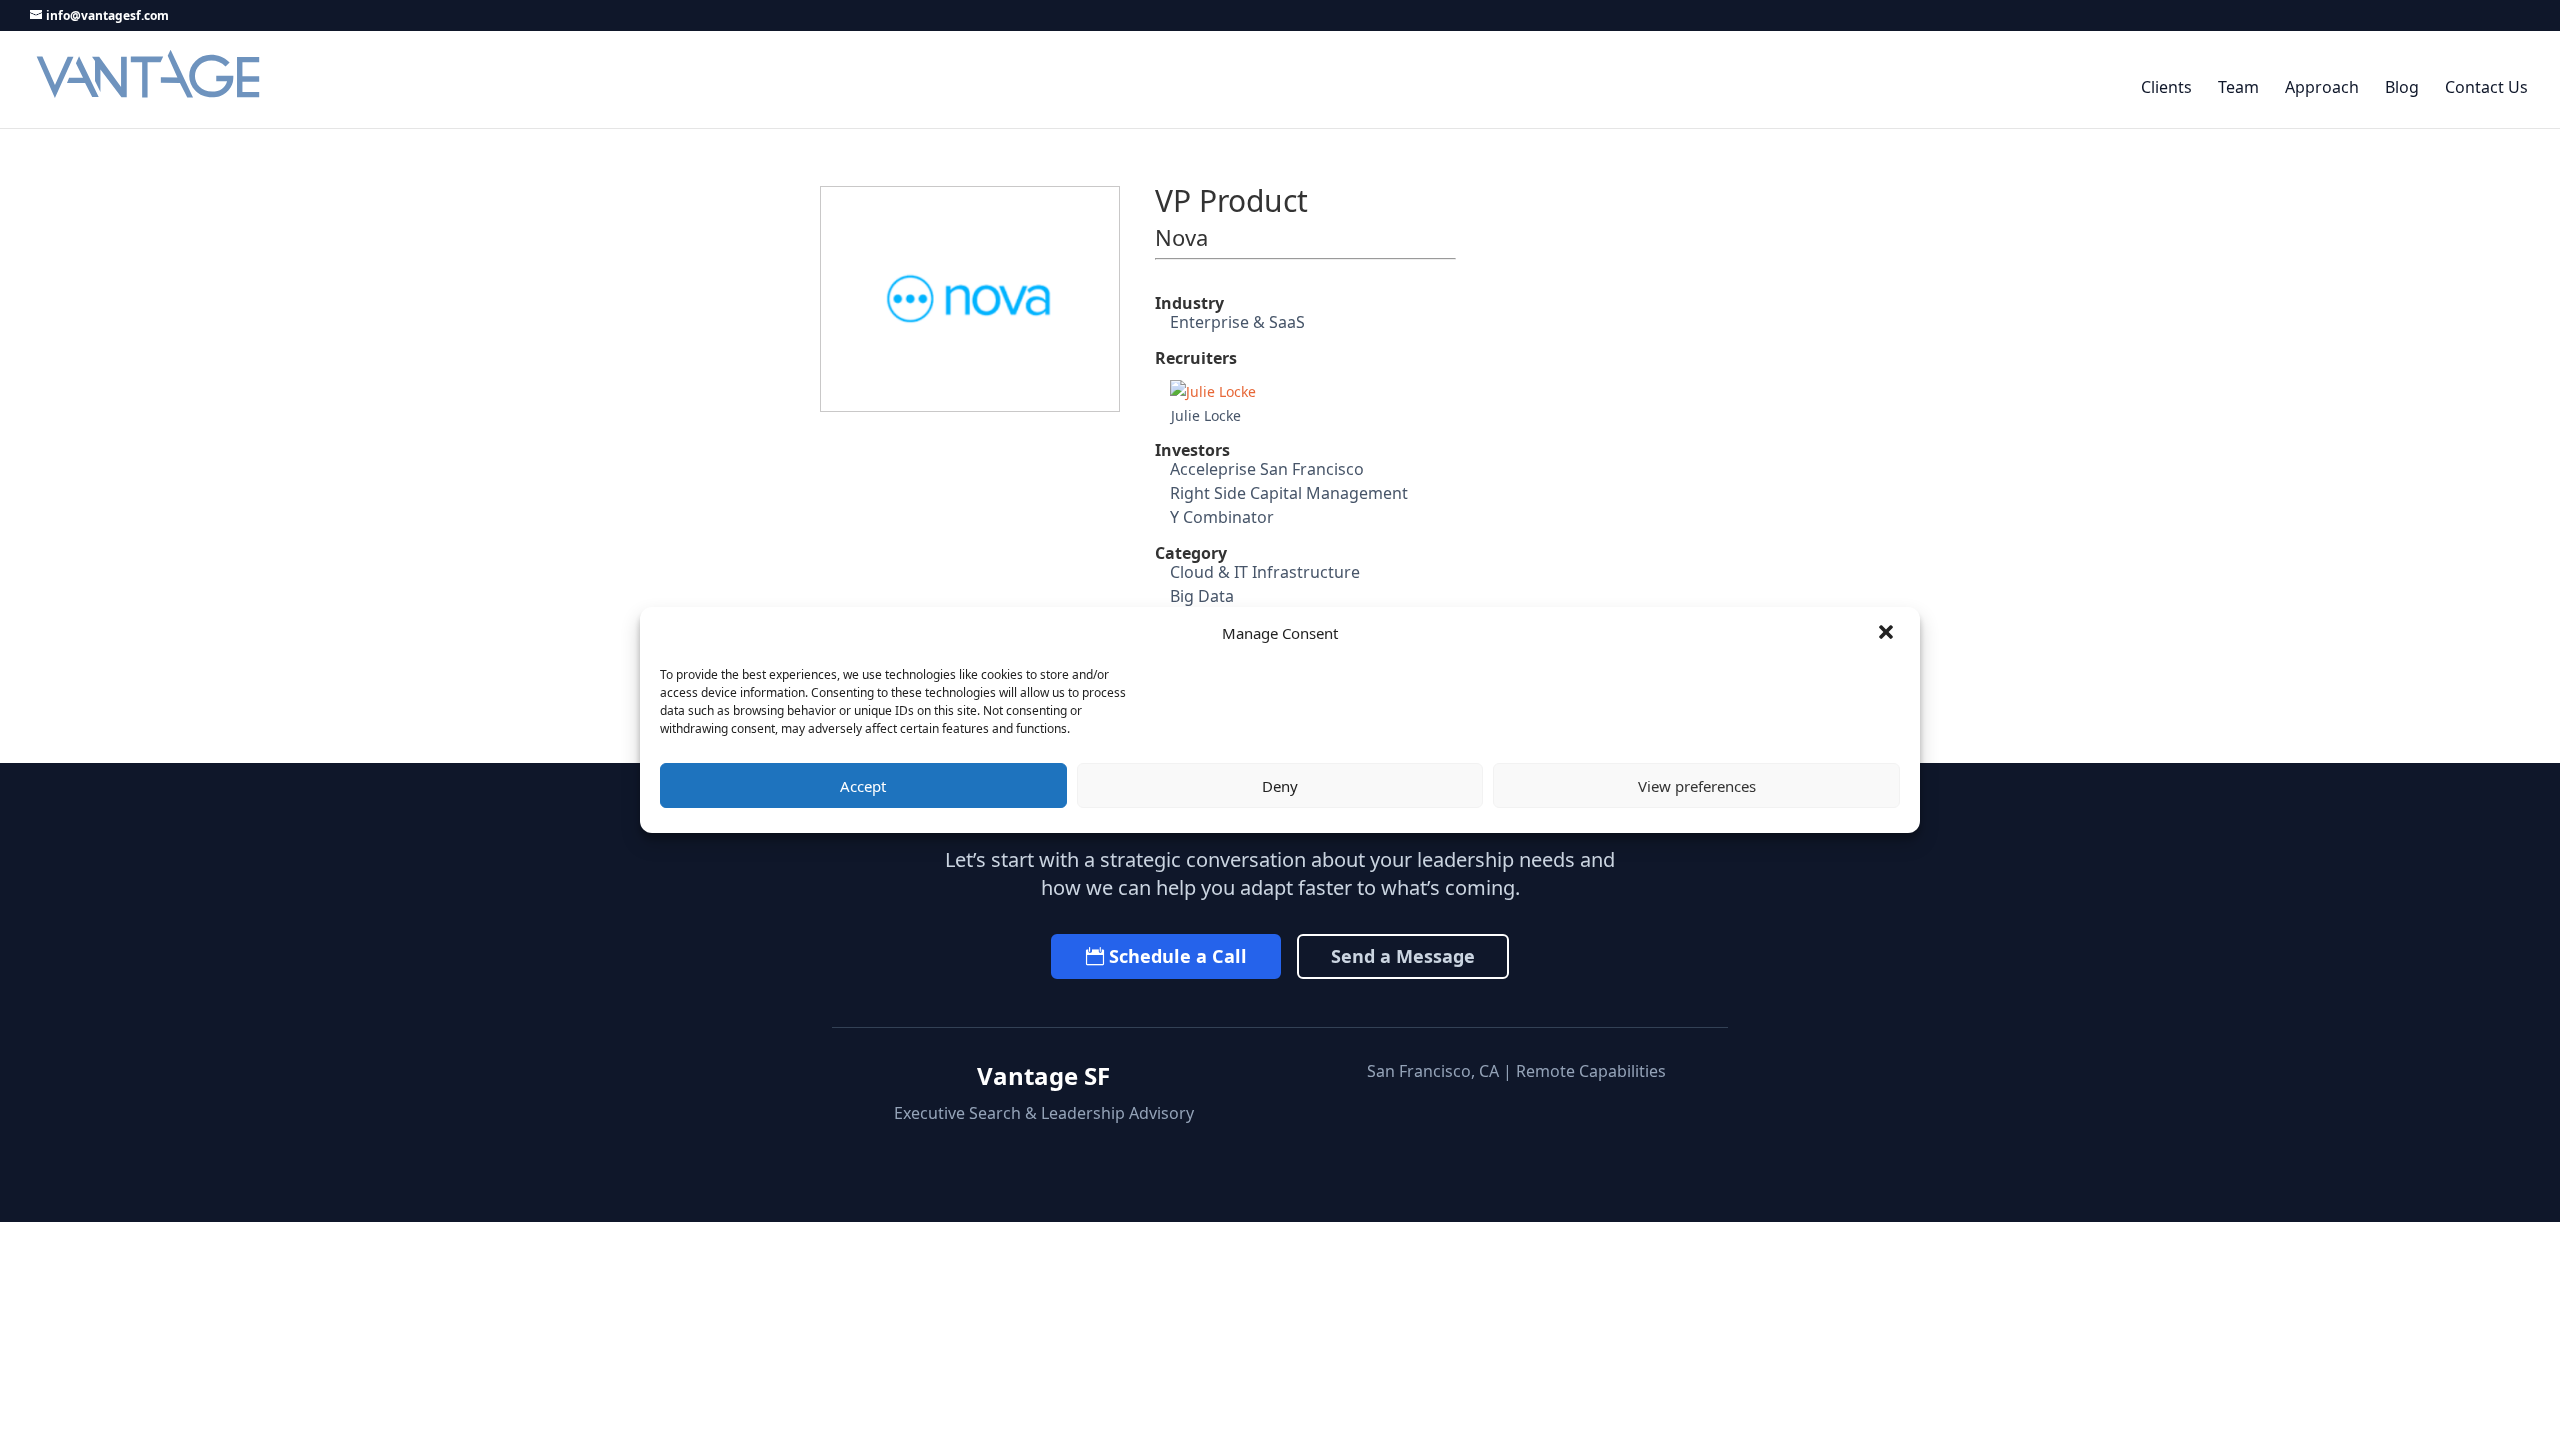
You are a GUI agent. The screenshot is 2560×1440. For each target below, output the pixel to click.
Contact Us (2486, 88)
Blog (2402, 88)
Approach (2322, 88)
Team (2238, 88)
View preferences (1697, 786)
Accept (863, 786)
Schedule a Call (1178, 956)
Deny (1280, 786)
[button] (1888, 634)
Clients (2166, 88)
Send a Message (1403, 956)
